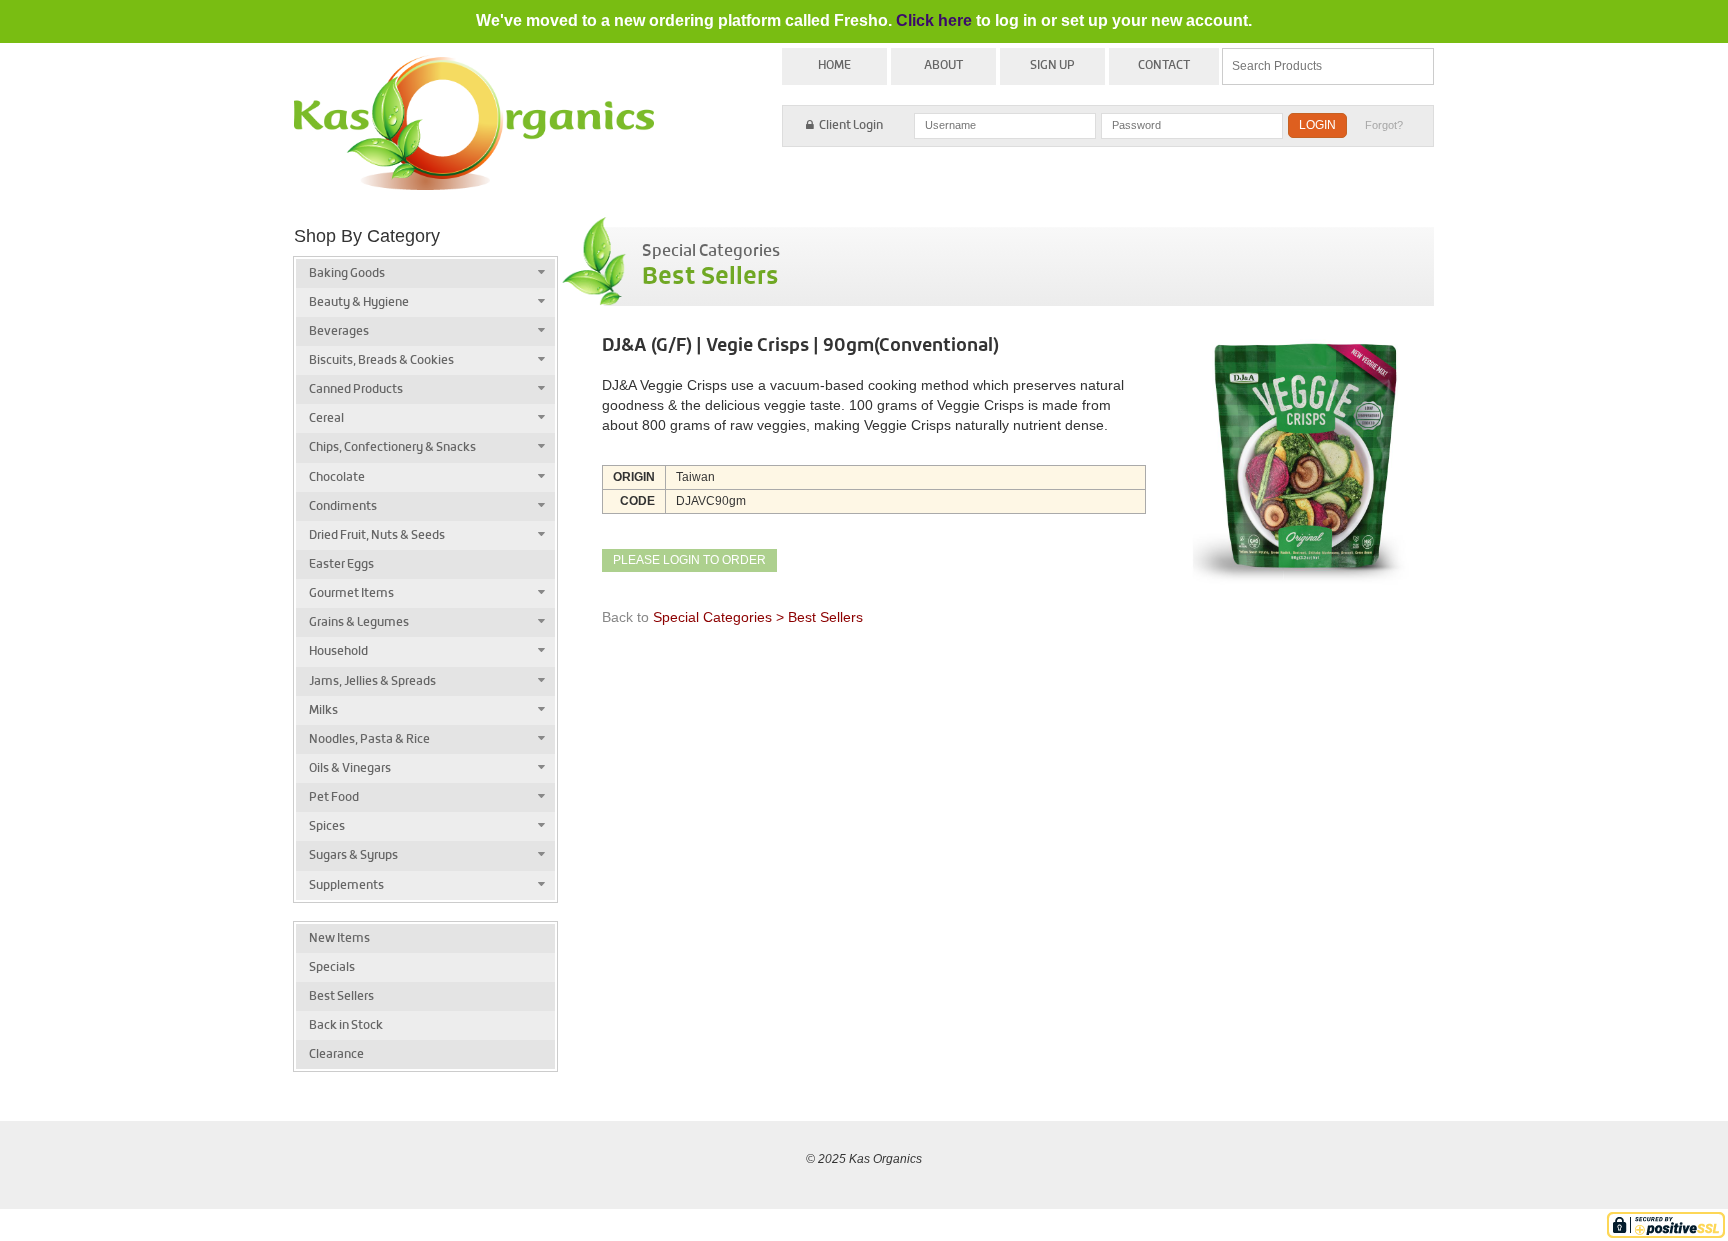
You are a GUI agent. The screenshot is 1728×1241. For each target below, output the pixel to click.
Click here (934, 20)
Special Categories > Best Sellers (758, 617)
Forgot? (1384, 125)
